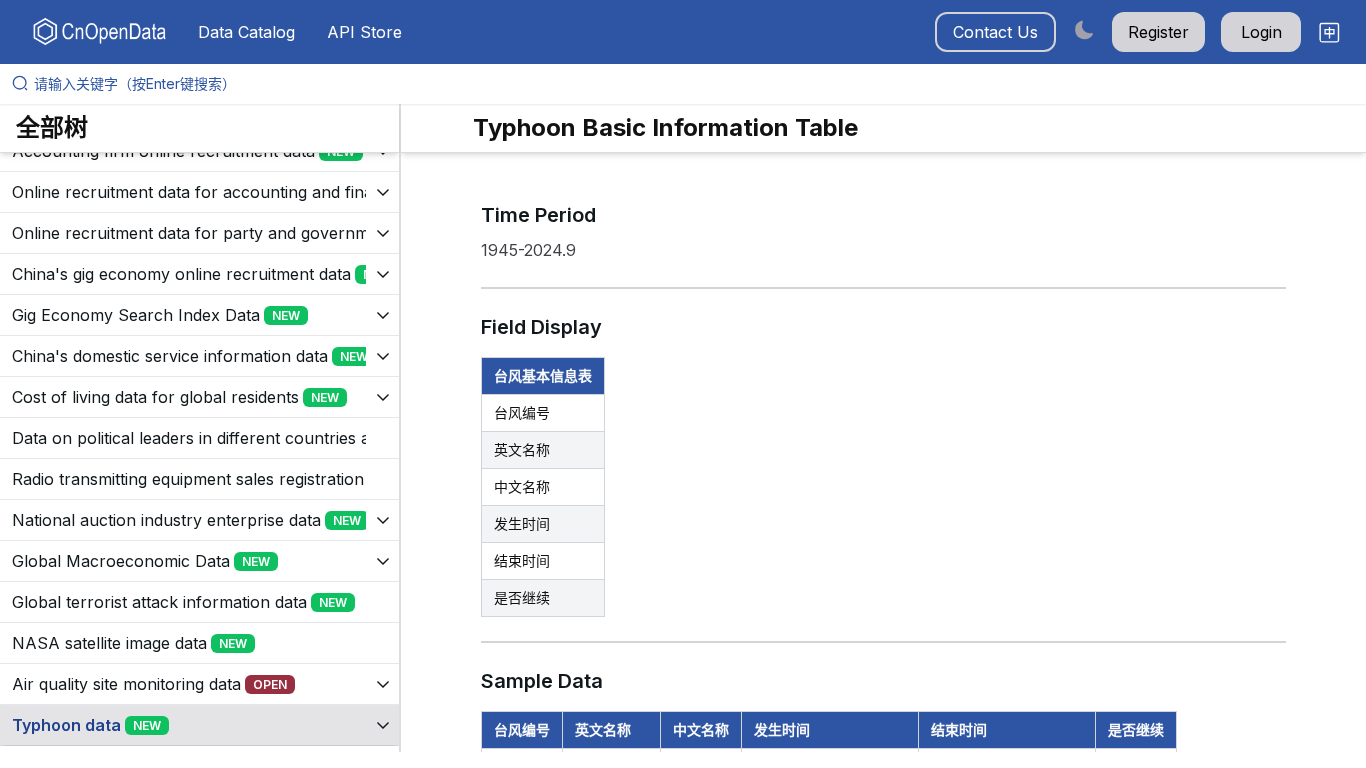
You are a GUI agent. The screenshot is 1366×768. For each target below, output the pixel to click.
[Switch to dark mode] (1084, 29)
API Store (364, 32)
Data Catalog (246, 32)
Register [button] (1158, 32)
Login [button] (1261, 32)
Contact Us (995, 32)
